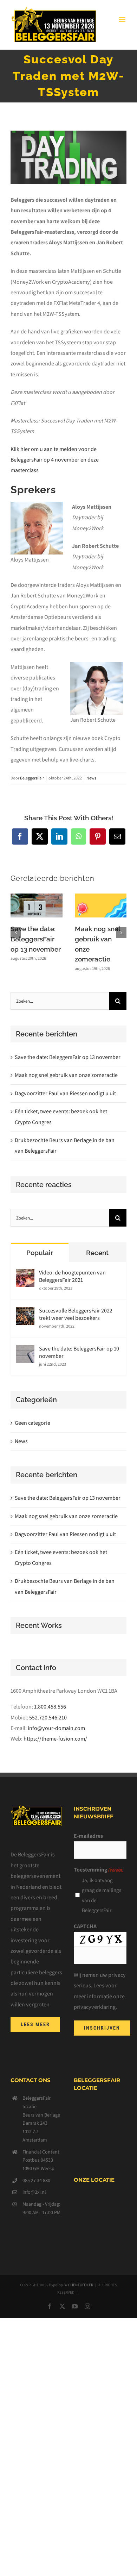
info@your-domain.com (56, 1728)
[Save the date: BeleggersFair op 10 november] (25, 1350)
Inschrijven (102, 2028)
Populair (40, 1253)
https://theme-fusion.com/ (55, 1739)
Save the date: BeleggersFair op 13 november (36, 939)
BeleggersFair (32, 778)
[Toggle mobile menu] (123, 20)
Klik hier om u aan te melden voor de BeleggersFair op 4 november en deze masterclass (55, 460)
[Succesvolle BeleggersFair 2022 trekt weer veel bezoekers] (25, 1312)
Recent (97, 1253)
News (91, 778)
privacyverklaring (95, 2007)
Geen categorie (32, 1423)
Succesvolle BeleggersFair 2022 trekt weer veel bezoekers (76, 1314)
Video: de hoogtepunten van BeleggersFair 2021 (72, 1276)
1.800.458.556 (50, 1707)
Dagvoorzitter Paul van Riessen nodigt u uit (65, 1093)
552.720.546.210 (48, 1718)
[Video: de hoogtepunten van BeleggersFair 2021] (25, 1274)
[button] (16, 933)
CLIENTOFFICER (81, 2285)
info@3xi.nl (34, 2192)
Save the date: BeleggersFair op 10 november (79, 1352)
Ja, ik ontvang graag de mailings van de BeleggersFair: (102, 1895)
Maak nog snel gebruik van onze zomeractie (66, 1075)
